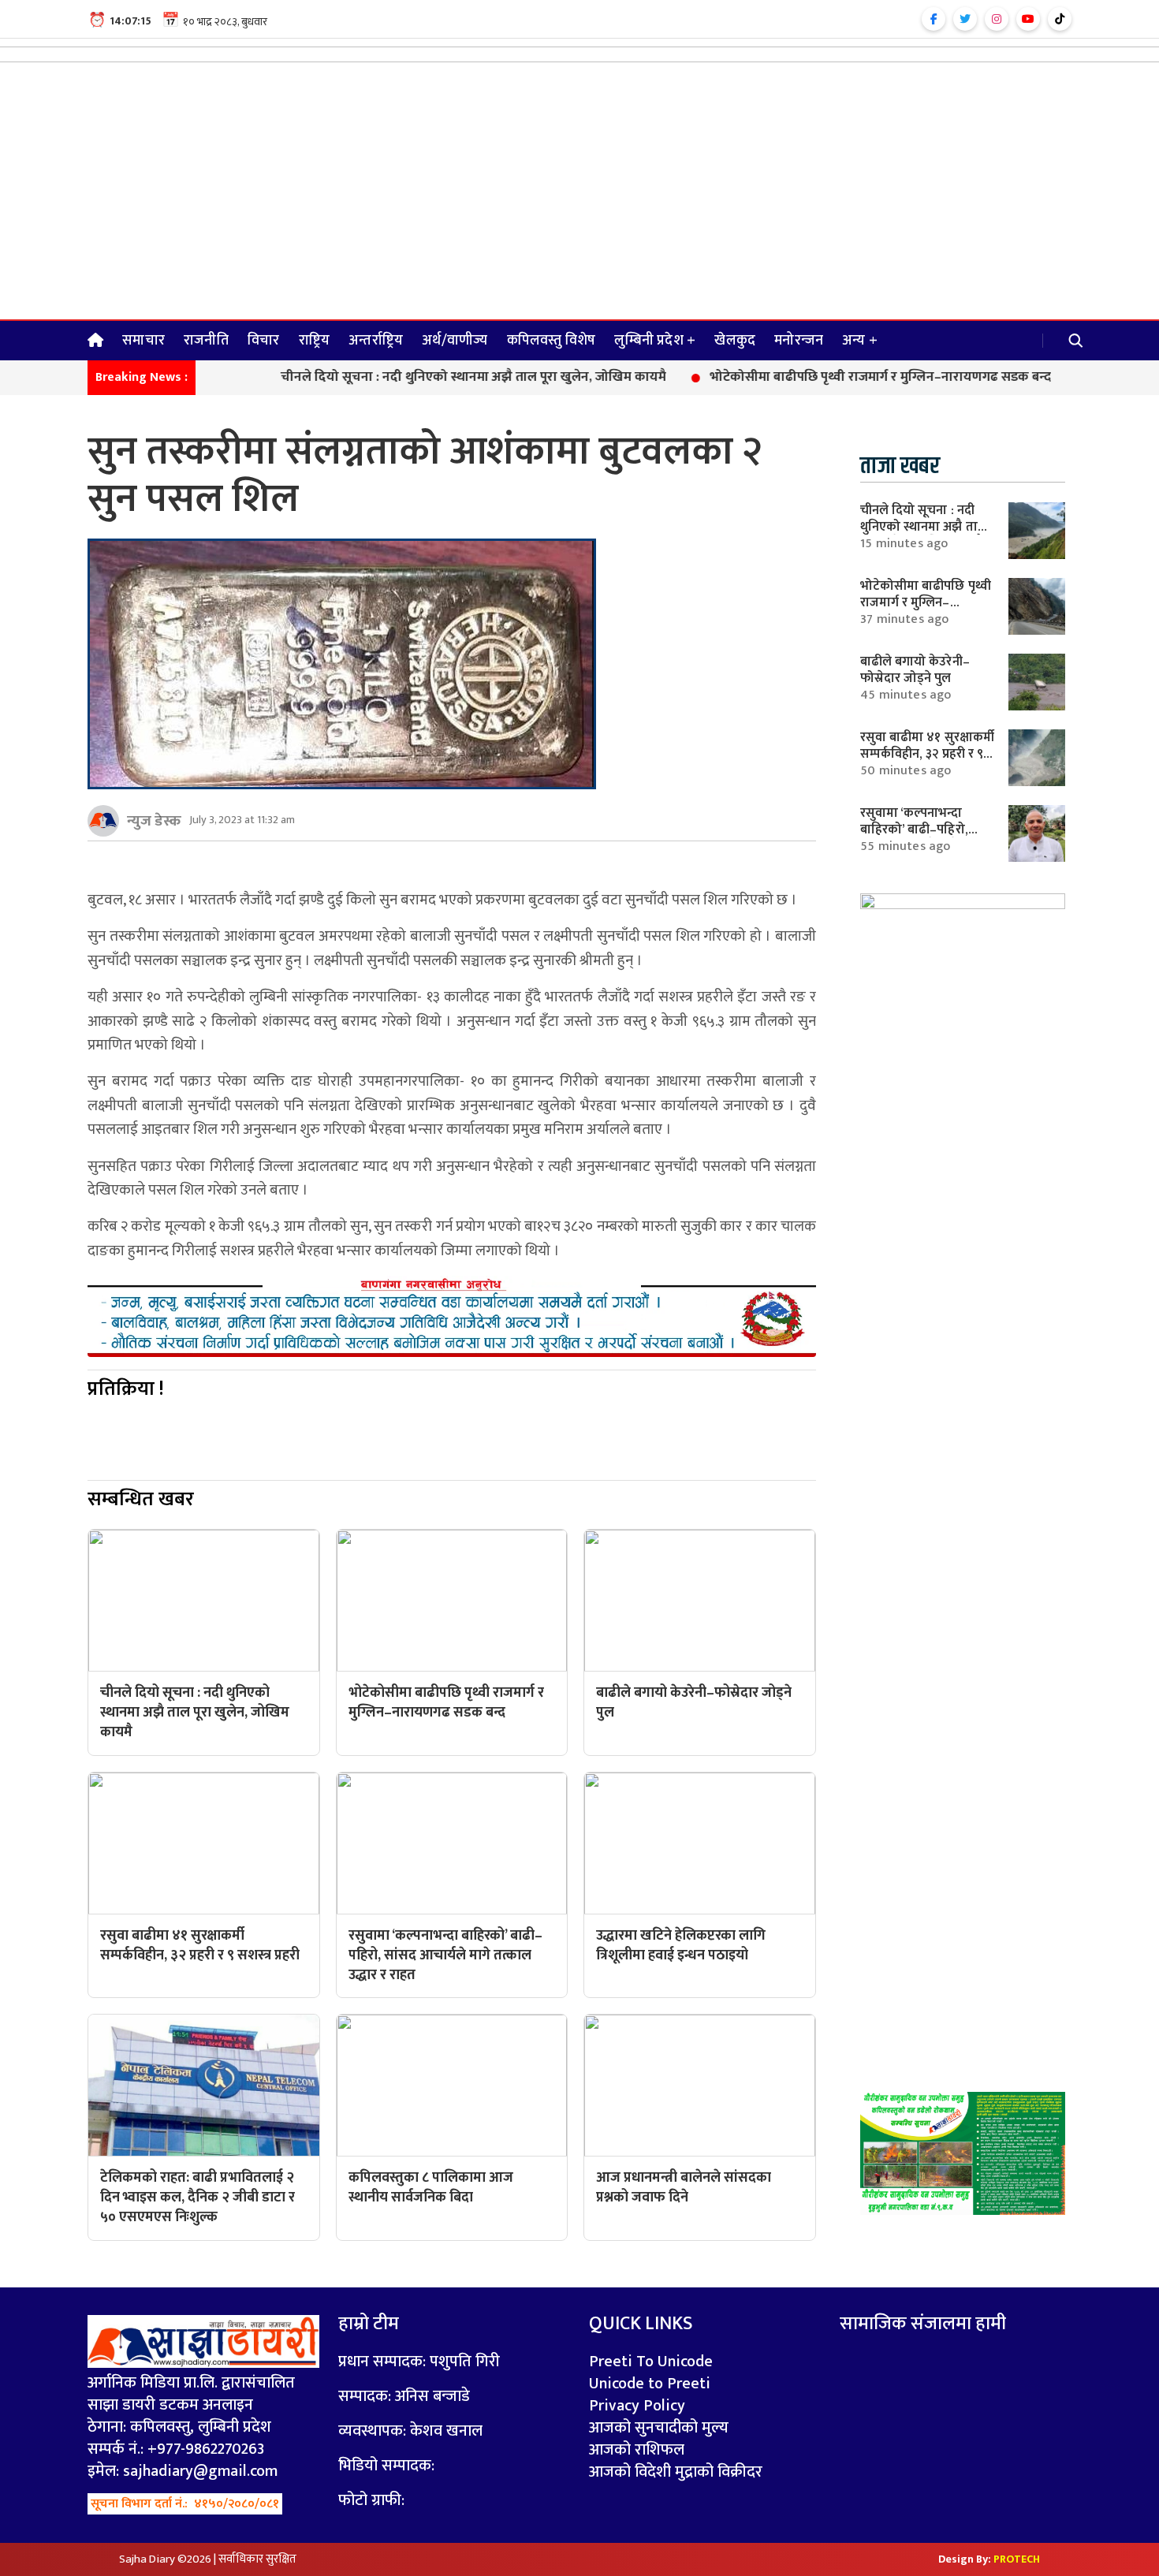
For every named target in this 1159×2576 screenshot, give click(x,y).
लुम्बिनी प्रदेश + (655, 341)
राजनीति (206, 341)
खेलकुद (735, 341)
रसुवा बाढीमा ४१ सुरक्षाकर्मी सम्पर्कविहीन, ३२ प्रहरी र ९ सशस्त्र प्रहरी (927, 753)
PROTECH (1017, 2559)
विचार (264, 341)
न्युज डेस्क (154, 821)
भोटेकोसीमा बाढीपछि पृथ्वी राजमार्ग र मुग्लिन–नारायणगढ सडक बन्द (811, 378)
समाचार (143, 341)
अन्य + (860, 341)
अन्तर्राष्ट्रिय (376, 341)
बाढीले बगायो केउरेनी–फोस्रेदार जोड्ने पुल (915, 670)
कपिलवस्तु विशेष (552, 341)
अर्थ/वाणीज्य (455, 341)
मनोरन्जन (799, 341)
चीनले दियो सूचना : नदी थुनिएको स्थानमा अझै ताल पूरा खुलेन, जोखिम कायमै (404, 378)
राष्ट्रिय (315, 341)
